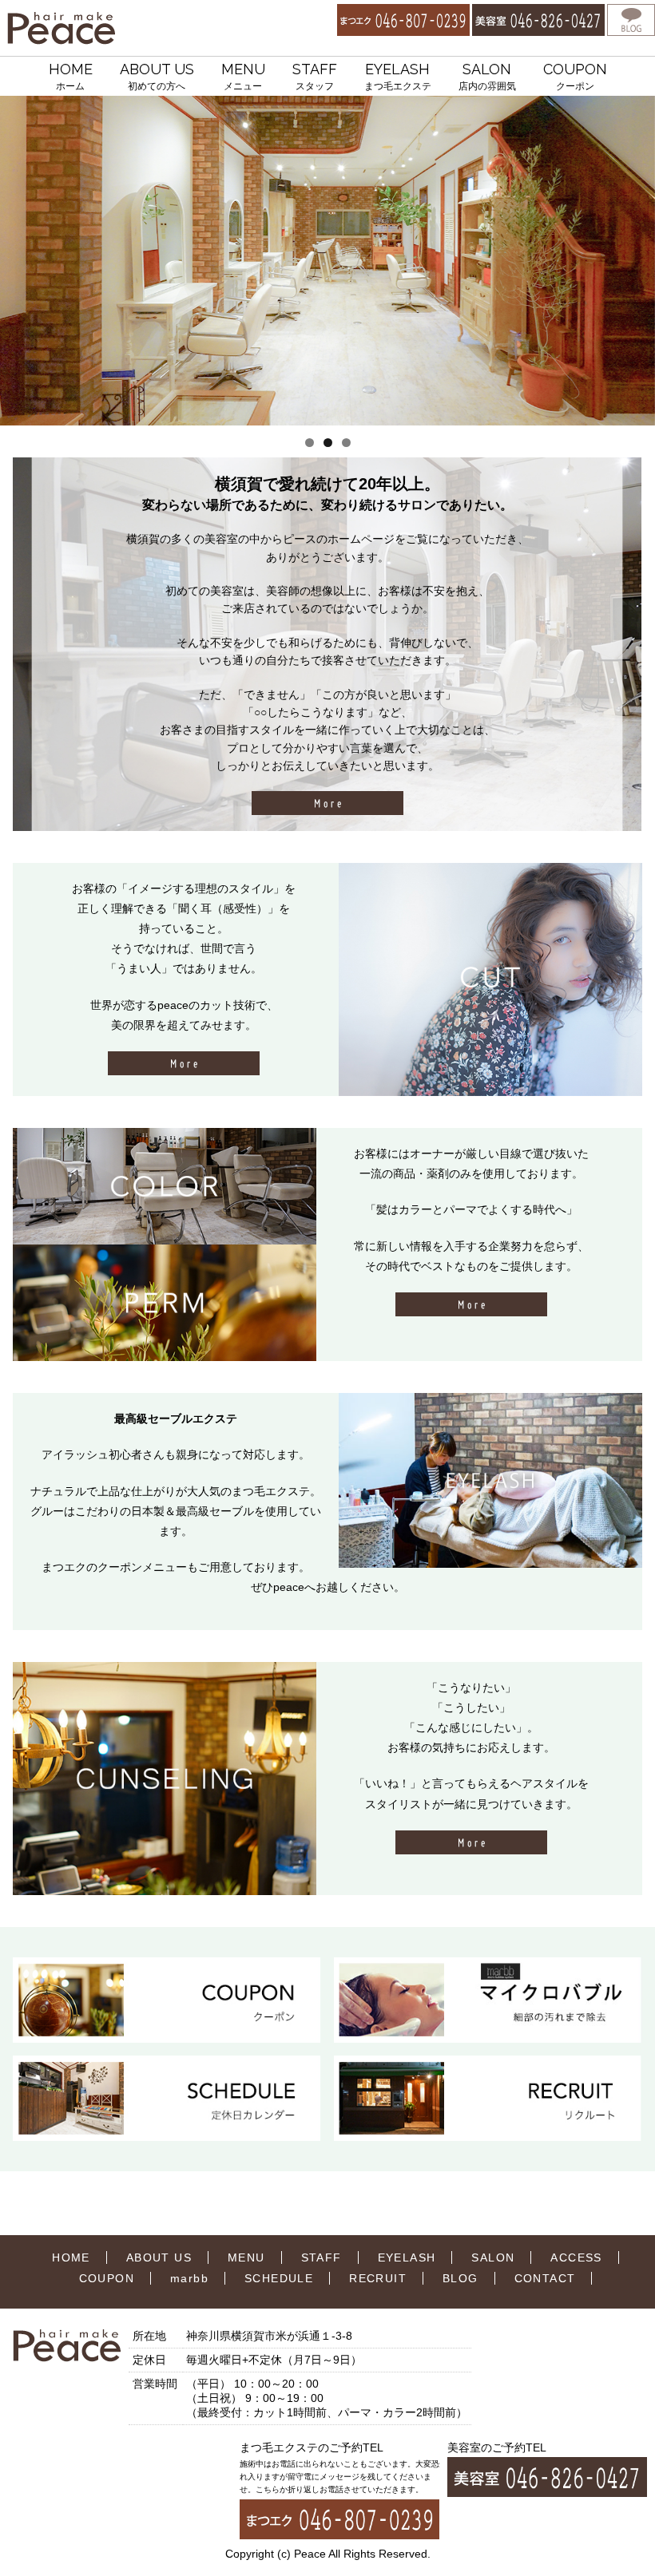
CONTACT (545, 2278)
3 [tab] (346, 443)
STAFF (315, 76)
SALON (487, 76)
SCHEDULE (279, 2278)
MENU (243, 76)
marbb (189, 2278)
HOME (71, 76)
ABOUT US (157, 76)
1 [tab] (310, 443)
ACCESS (576, 2257)
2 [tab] (328, 443)
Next (637, 261)
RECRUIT (378, 2278)
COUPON (575, 76)
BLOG (460, 2278)
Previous (18, 261)
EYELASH (398, 76)
